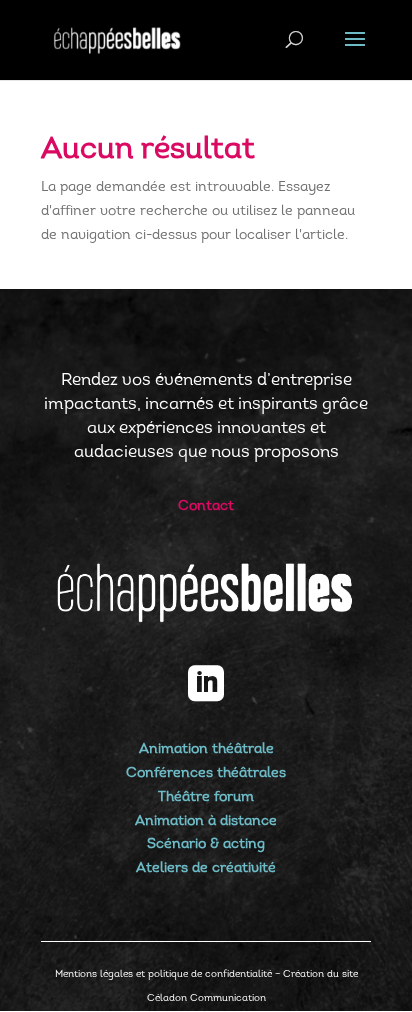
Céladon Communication (206, 998)
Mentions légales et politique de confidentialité (163, 974)
